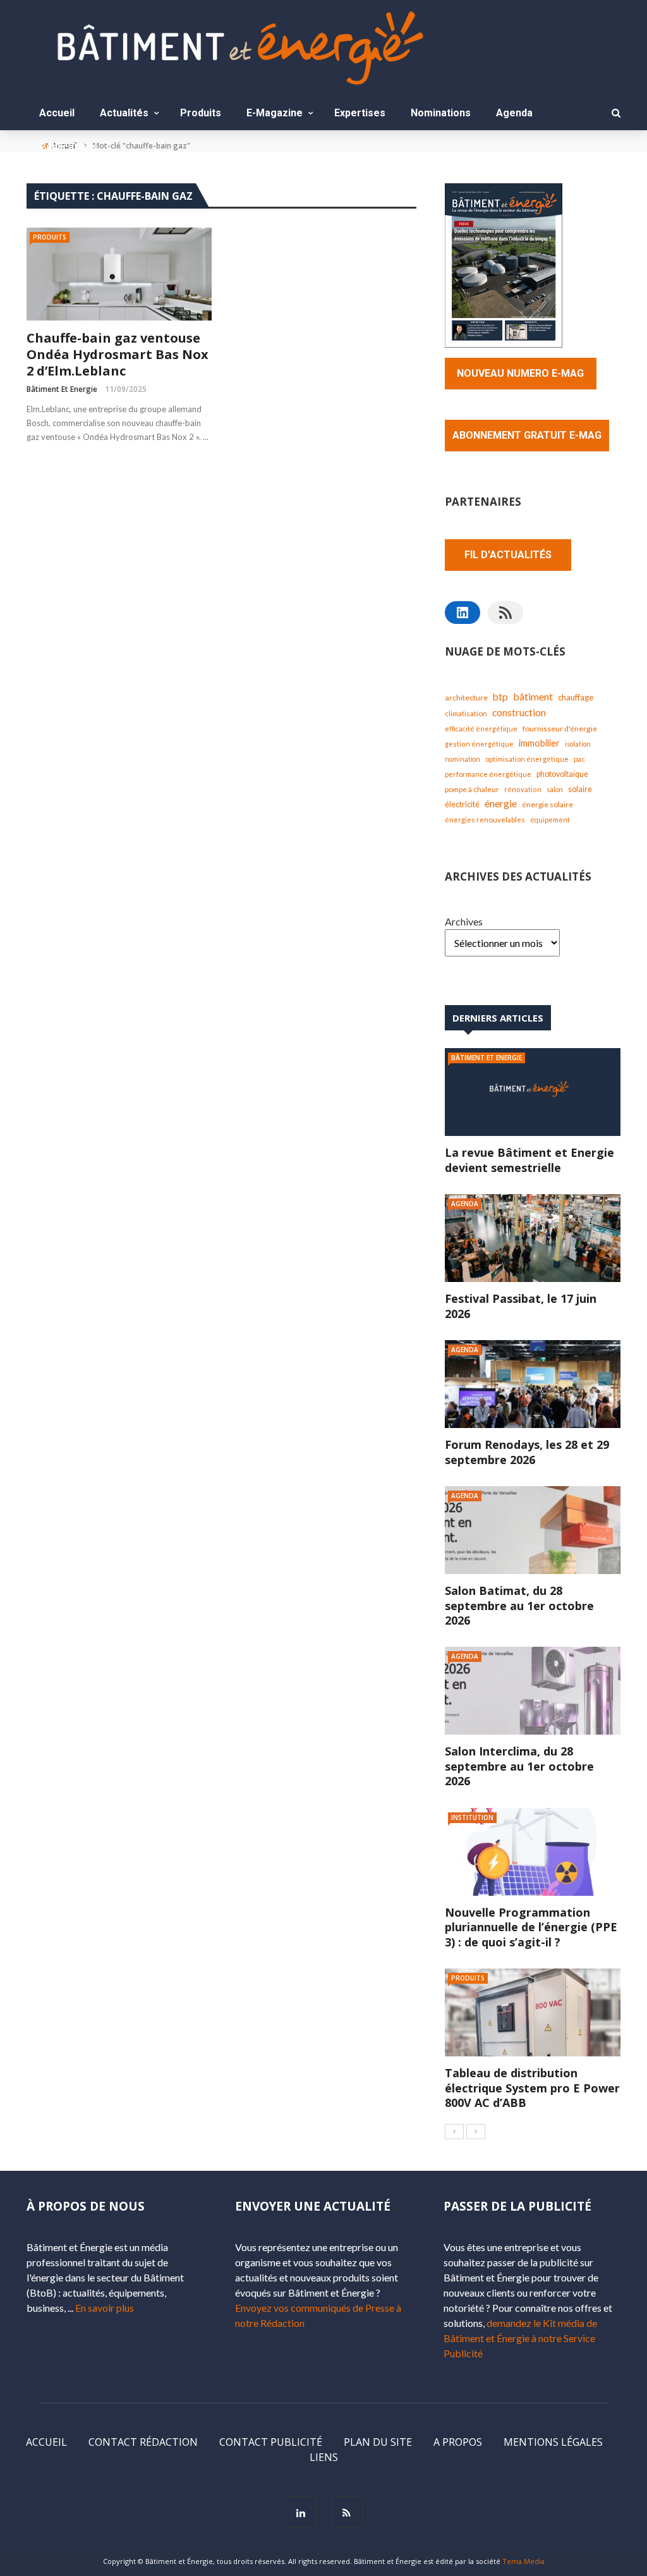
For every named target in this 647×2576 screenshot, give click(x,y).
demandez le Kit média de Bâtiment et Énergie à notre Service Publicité (520, 2338)
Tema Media (523, 2561)
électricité (462, 804)
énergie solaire (547, 804)
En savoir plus (105, 2308)
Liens (324, 2457)
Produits (201, 113)
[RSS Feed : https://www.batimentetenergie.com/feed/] (505, 613)
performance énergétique (488, 774)
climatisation (466, 713)
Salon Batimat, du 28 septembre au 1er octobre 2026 (519, 1605)
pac (579, 759)
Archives (464, 921)
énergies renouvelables (485, 820)
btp (500, 697)
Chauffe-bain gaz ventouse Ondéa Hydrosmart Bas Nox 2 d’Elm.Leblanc (118, 355)
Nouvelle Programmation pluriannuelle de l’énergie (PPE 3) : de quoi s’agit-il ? (531, 1927)
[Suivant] (476, 2132)
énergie (501, 803)
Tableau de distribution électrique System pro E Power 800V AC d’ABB (532, 2088)
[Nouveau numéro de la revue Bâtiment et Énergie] (504, 264)
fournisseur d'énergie (560, 729)
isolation (578, 744)
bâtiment (533, 696)
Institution (472, 1817)
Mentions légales (553, 2442)
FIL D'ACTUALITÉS (508, 555)
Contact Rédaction (143, 2442)
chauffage (576, 697)
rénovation (523, 789)
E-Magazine (275, 113)
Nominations (441, 113)
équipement (550, 820)
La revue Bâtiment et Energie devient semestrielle (529, 1160)
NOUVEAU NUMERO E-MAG (520, 373)
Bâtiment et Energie (62, 389)
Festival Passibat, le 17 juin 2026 (521, 1306)
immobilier (539, 743)
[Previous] (454, 2132)
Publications (69, 147)
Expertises (360, 113)
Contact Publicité (271, 2442)
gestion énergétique (479, 744)
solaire (580, 789)
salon (555, 789)
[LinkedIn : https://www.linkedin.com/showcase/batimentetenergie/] (463, 613)
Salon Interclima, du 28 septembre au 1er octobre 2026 (519, 1766)
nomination (463, 759)
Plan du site (378, 2442)
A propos (458, 2442)
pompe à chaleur (472, 789)
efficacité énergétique (481, 729)
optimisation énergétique (527, 759)
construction (519, 712)
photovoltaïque (562, 774)
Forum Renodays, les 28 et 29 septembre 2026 (527, 1452)
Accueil (57, 113)
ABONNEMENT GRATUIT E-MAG (527, 435)
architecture (466, 698)
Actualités (124, 113)
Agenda (514, 113)
